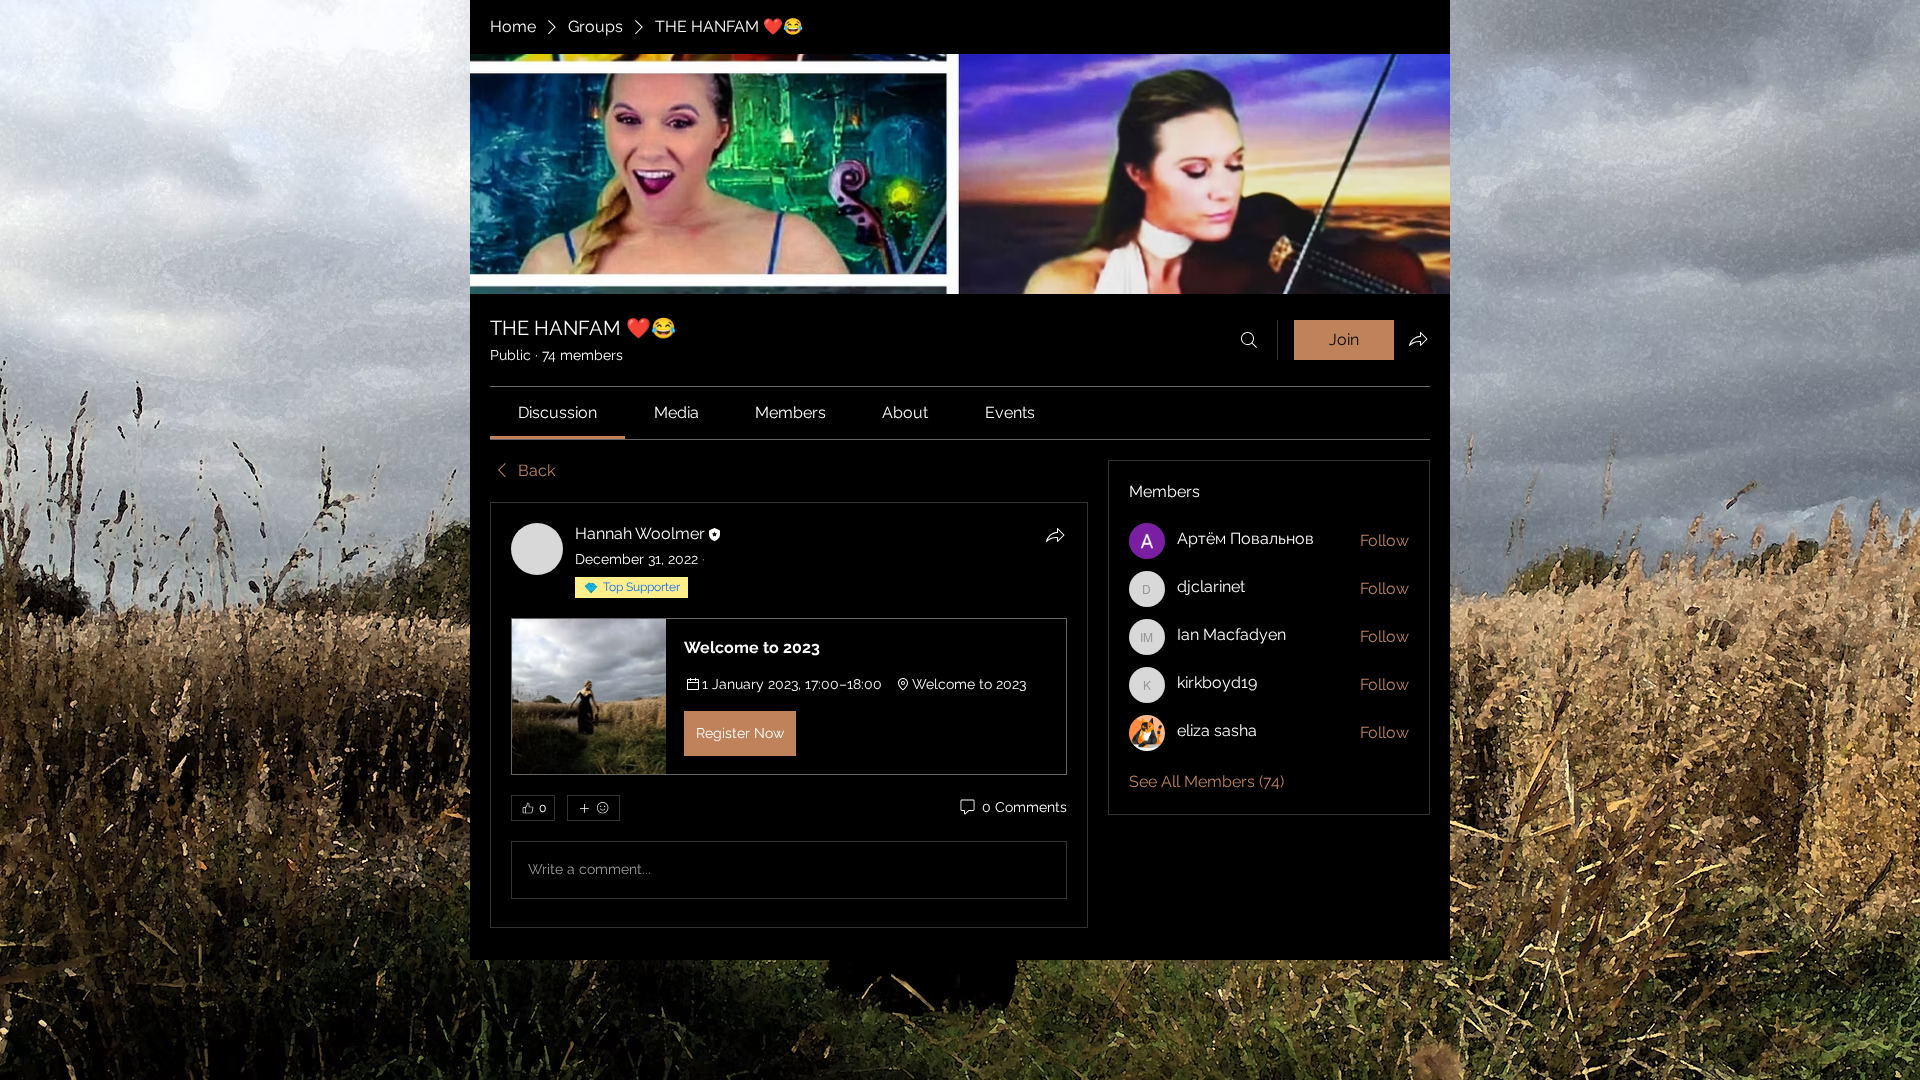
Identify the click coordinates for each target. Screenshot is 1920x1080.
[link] (557, 412)
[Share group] (1418, 339)
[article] (789, 714)
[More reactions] (593, 808)
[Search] (1249, 340)
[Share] (1055, 535)
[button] (789, 696)
